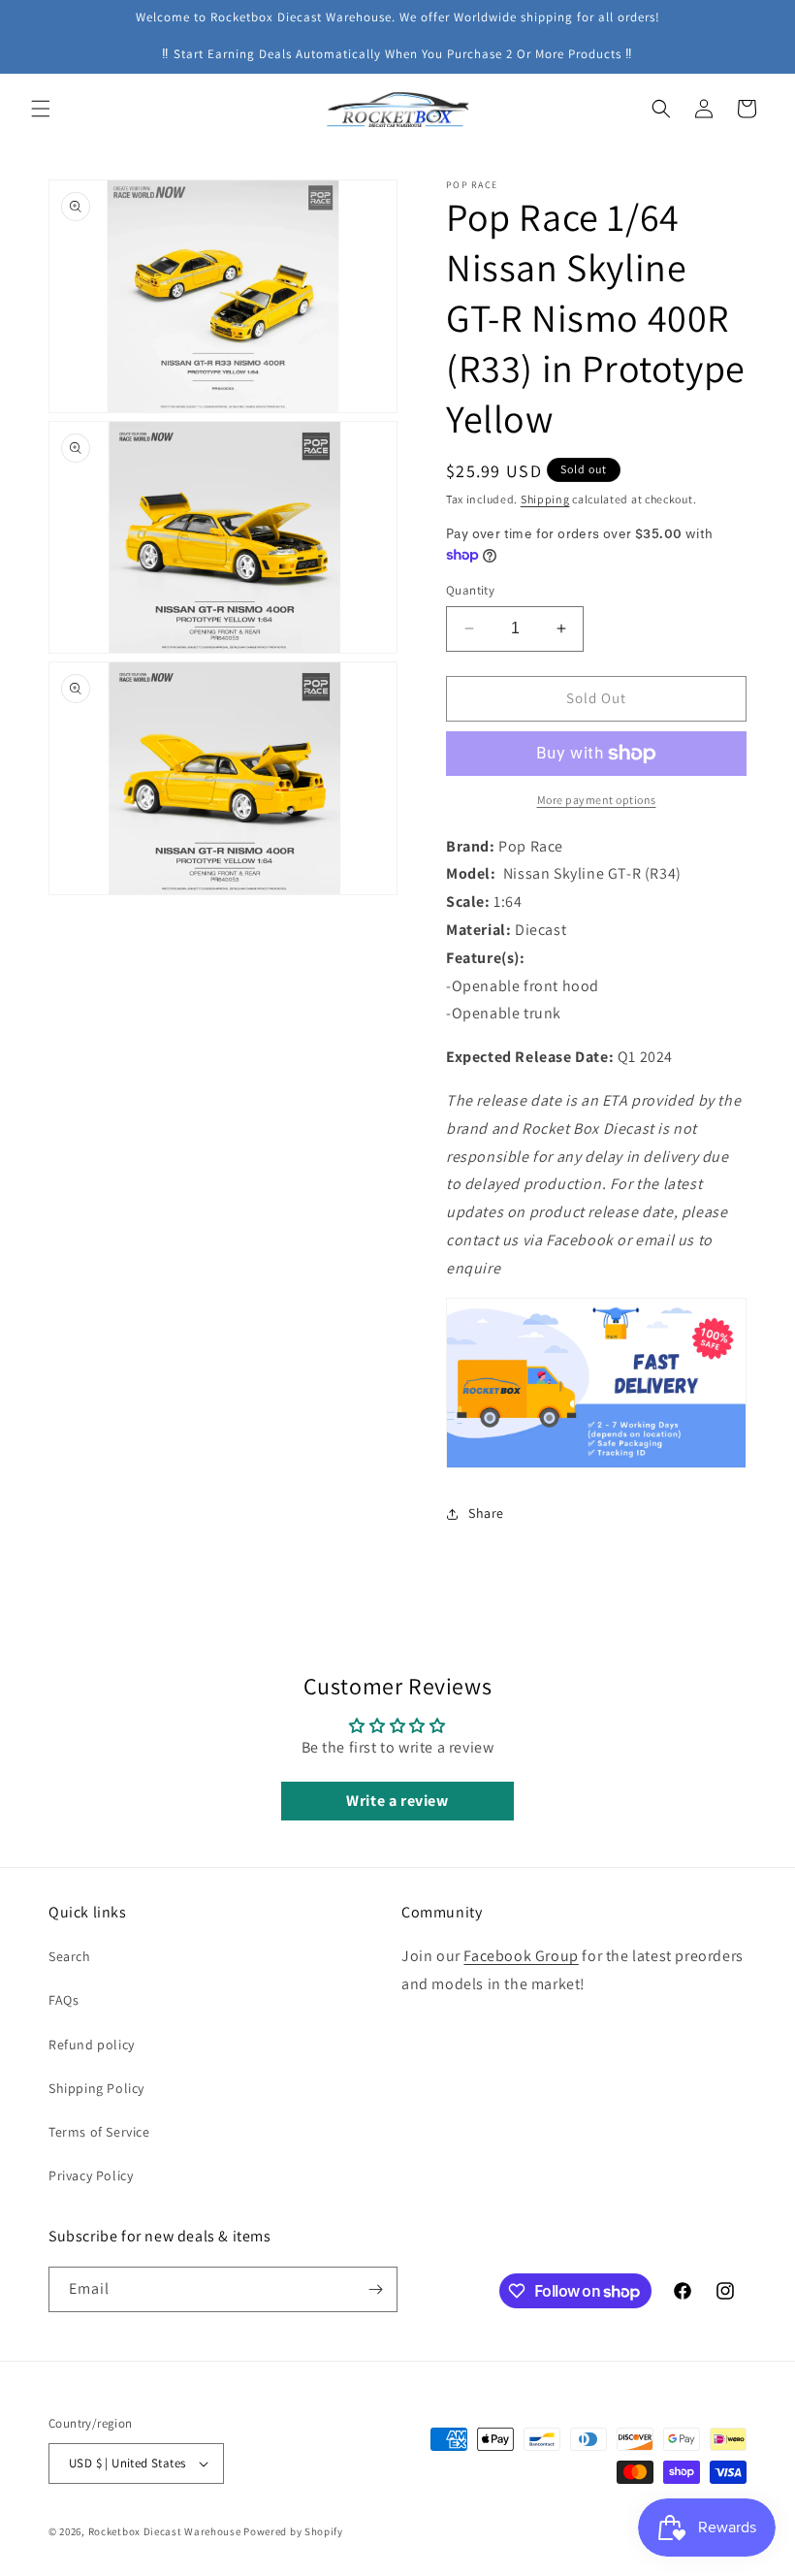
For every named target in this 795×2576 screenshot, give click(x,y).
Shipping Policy (96, 2088)
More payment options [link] (597, 800)
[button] (41, 109)
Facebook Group (521, 1956)
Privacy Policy (91, 2175)
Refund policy (92, 2045)
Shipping (545, 499)
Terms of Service (99, 2132)
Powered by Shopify (293, 2531)
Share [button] (486, 1513)
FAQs (64, 2000)
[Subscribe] (375, 2289)
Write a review (397, 1801)
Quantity (470, 590)
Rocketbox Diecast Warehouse (165, 2531)
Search (70, 1956)
